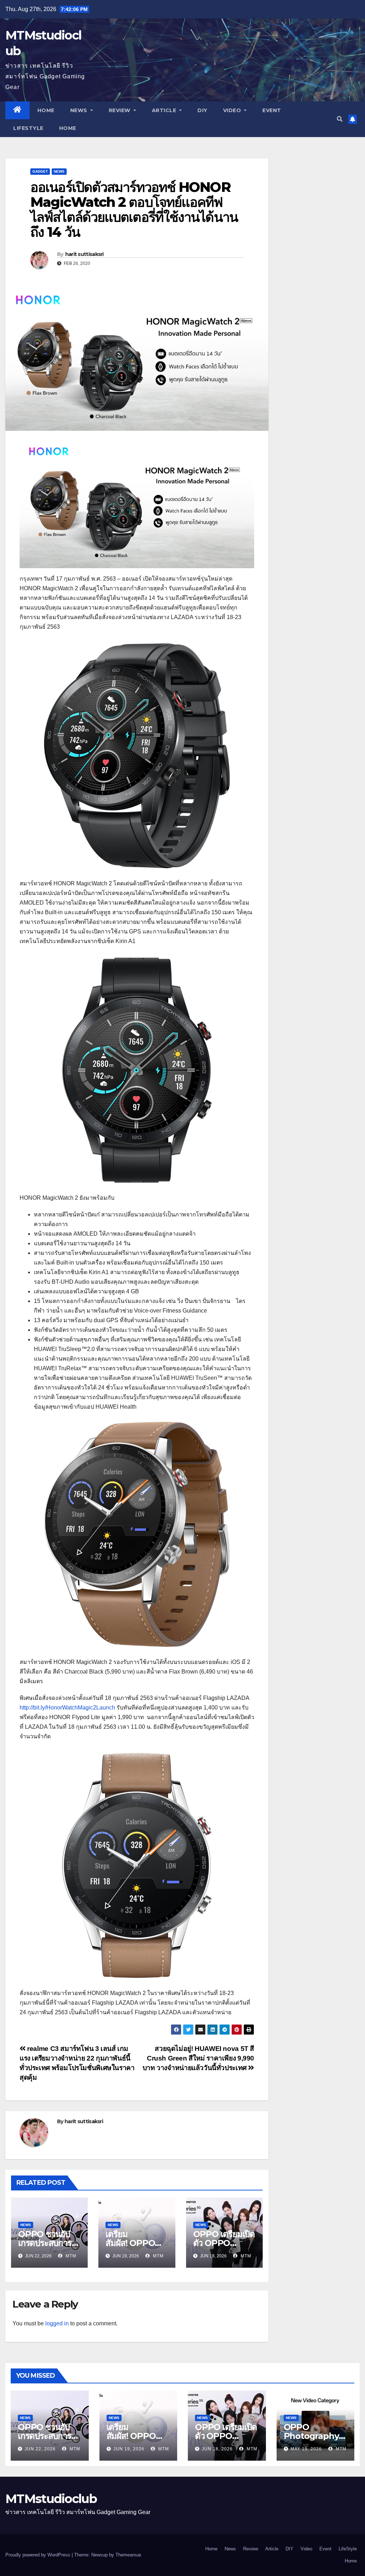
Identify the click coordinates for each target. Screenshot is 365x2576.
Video (233, 110)
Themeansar (128, 2555)
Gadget (40, 171)
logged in (57, 2323)
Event (272, 110)
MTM (70, 2256)
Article (165, 110)
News (80, 110)
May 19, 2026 (306, 2449)
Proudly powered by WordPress (38, 2555)
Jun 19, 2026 (129, 2449)
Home (46, 110)
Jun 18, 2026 (217, 2449)
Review (120, 110)
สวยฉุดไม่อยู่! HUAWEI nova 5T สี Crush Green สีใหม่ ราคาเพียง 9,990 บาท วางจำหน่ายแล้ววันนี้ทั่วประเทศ (198, 2058)
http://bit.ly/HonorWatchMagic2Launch (67, 1708)
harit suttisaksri (84, 254)
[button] (340, 119)
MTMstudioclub (51, 2499)
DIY (202, 110)
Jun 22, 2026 (40, 2449)
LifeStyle (28, 128)
